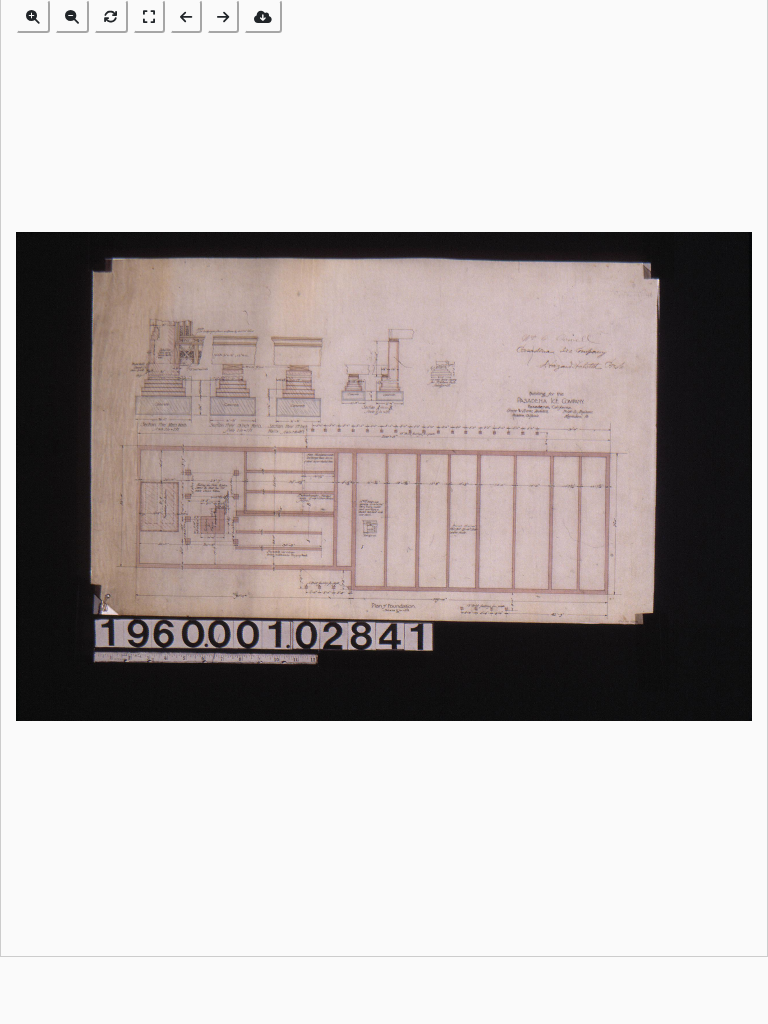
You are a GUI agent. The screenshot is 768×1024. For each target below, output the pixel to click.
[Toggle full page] (149, 16)
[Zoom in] (33, 16)
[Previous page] (186, 16)
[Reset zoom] (111, 16)
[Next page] (223, 16)
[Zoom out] (72, 16)
